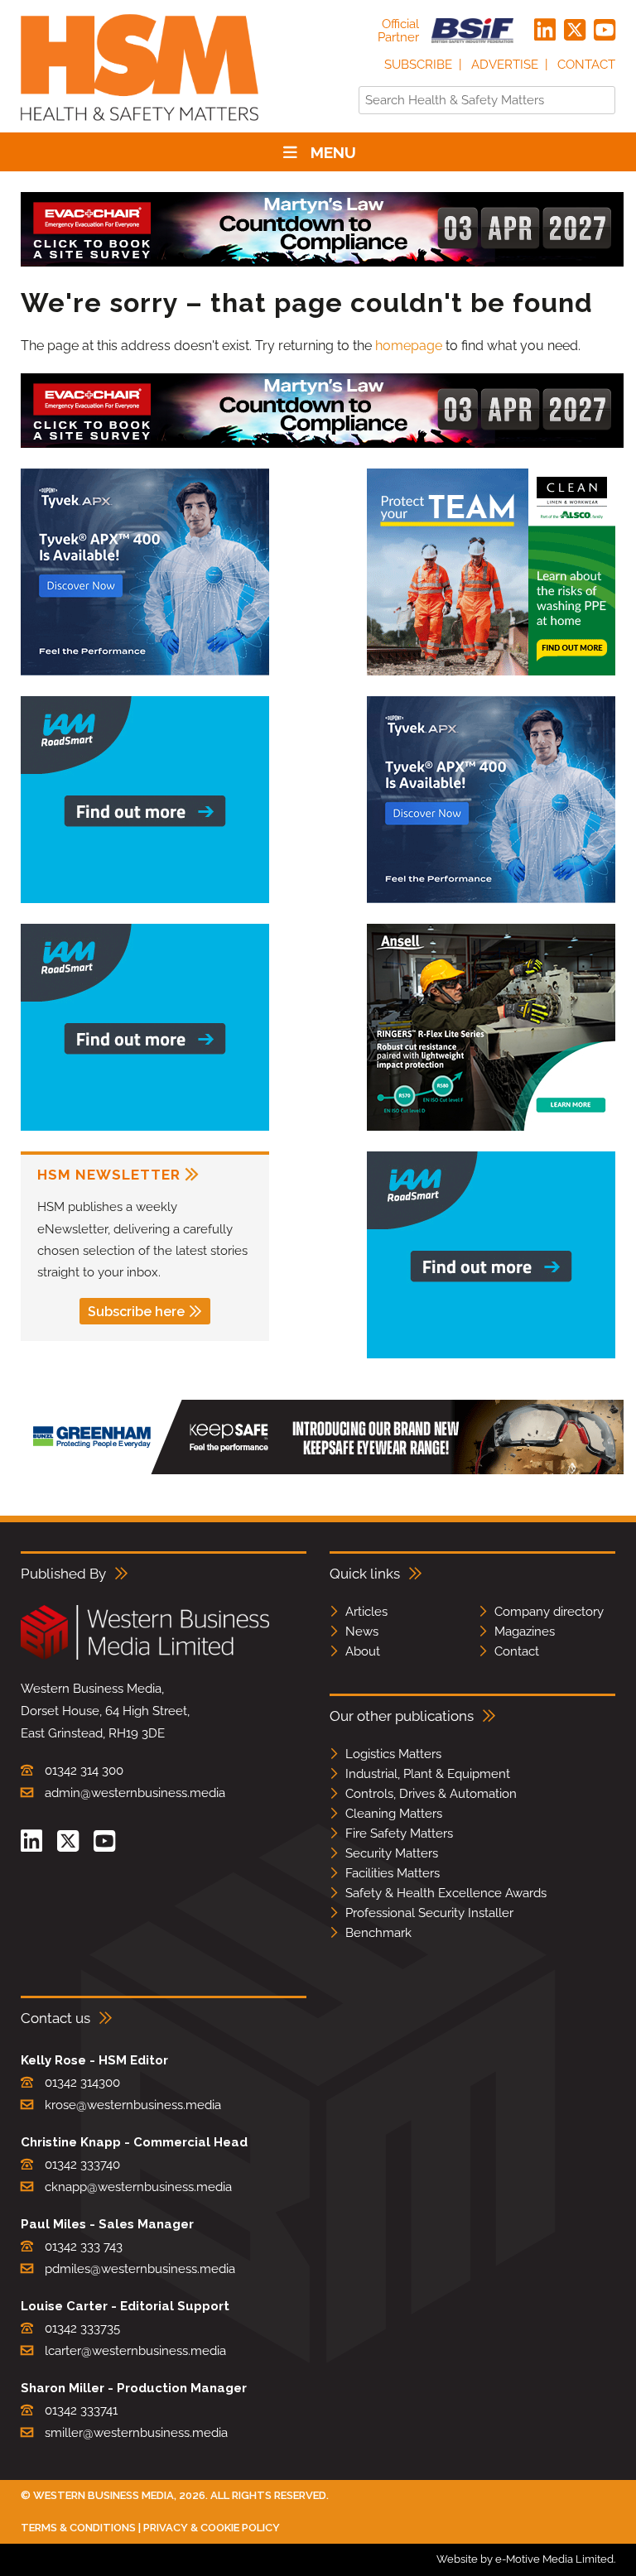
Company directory (549, 1612)
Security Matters (392, 1853)
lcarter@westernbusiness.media (135, 2351)
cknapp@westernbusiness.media (138, 2187)
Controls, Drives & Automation (431, 1794)
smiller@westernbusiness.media (136, 2433)
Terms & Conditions (78, 2528)
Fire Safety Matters (399, 1833)
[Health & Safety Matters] (140, 126)
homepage (409, 346)
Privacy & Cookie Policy (212, 2528)
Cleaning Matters (394, 1814)
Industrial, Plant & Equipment (428, 1774)
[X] (575, 31)
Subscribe (418, 65)
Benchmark (378, 1933)
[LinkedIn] (545, 31)
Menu (333, 152)
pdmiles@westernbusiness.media (140, 2269)
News (362, 1632)
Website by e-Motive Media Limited (525, 2559)
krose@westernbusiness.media (133, 2105)
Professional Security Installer (429, 1913)
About (363, 1651)
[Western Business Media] (145, 1657)
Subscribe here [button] (136, 1312)
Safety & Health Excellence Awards (446, 1893)
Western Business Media (104, 2495)
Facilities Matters (393, 1873)
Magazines (525, 1632)
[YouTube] (605, 31)
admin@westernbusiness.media (135, 1793)
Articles (366, 1612)
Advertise (505, 65)
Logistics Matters (393, 1754)
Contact (586, 65)
